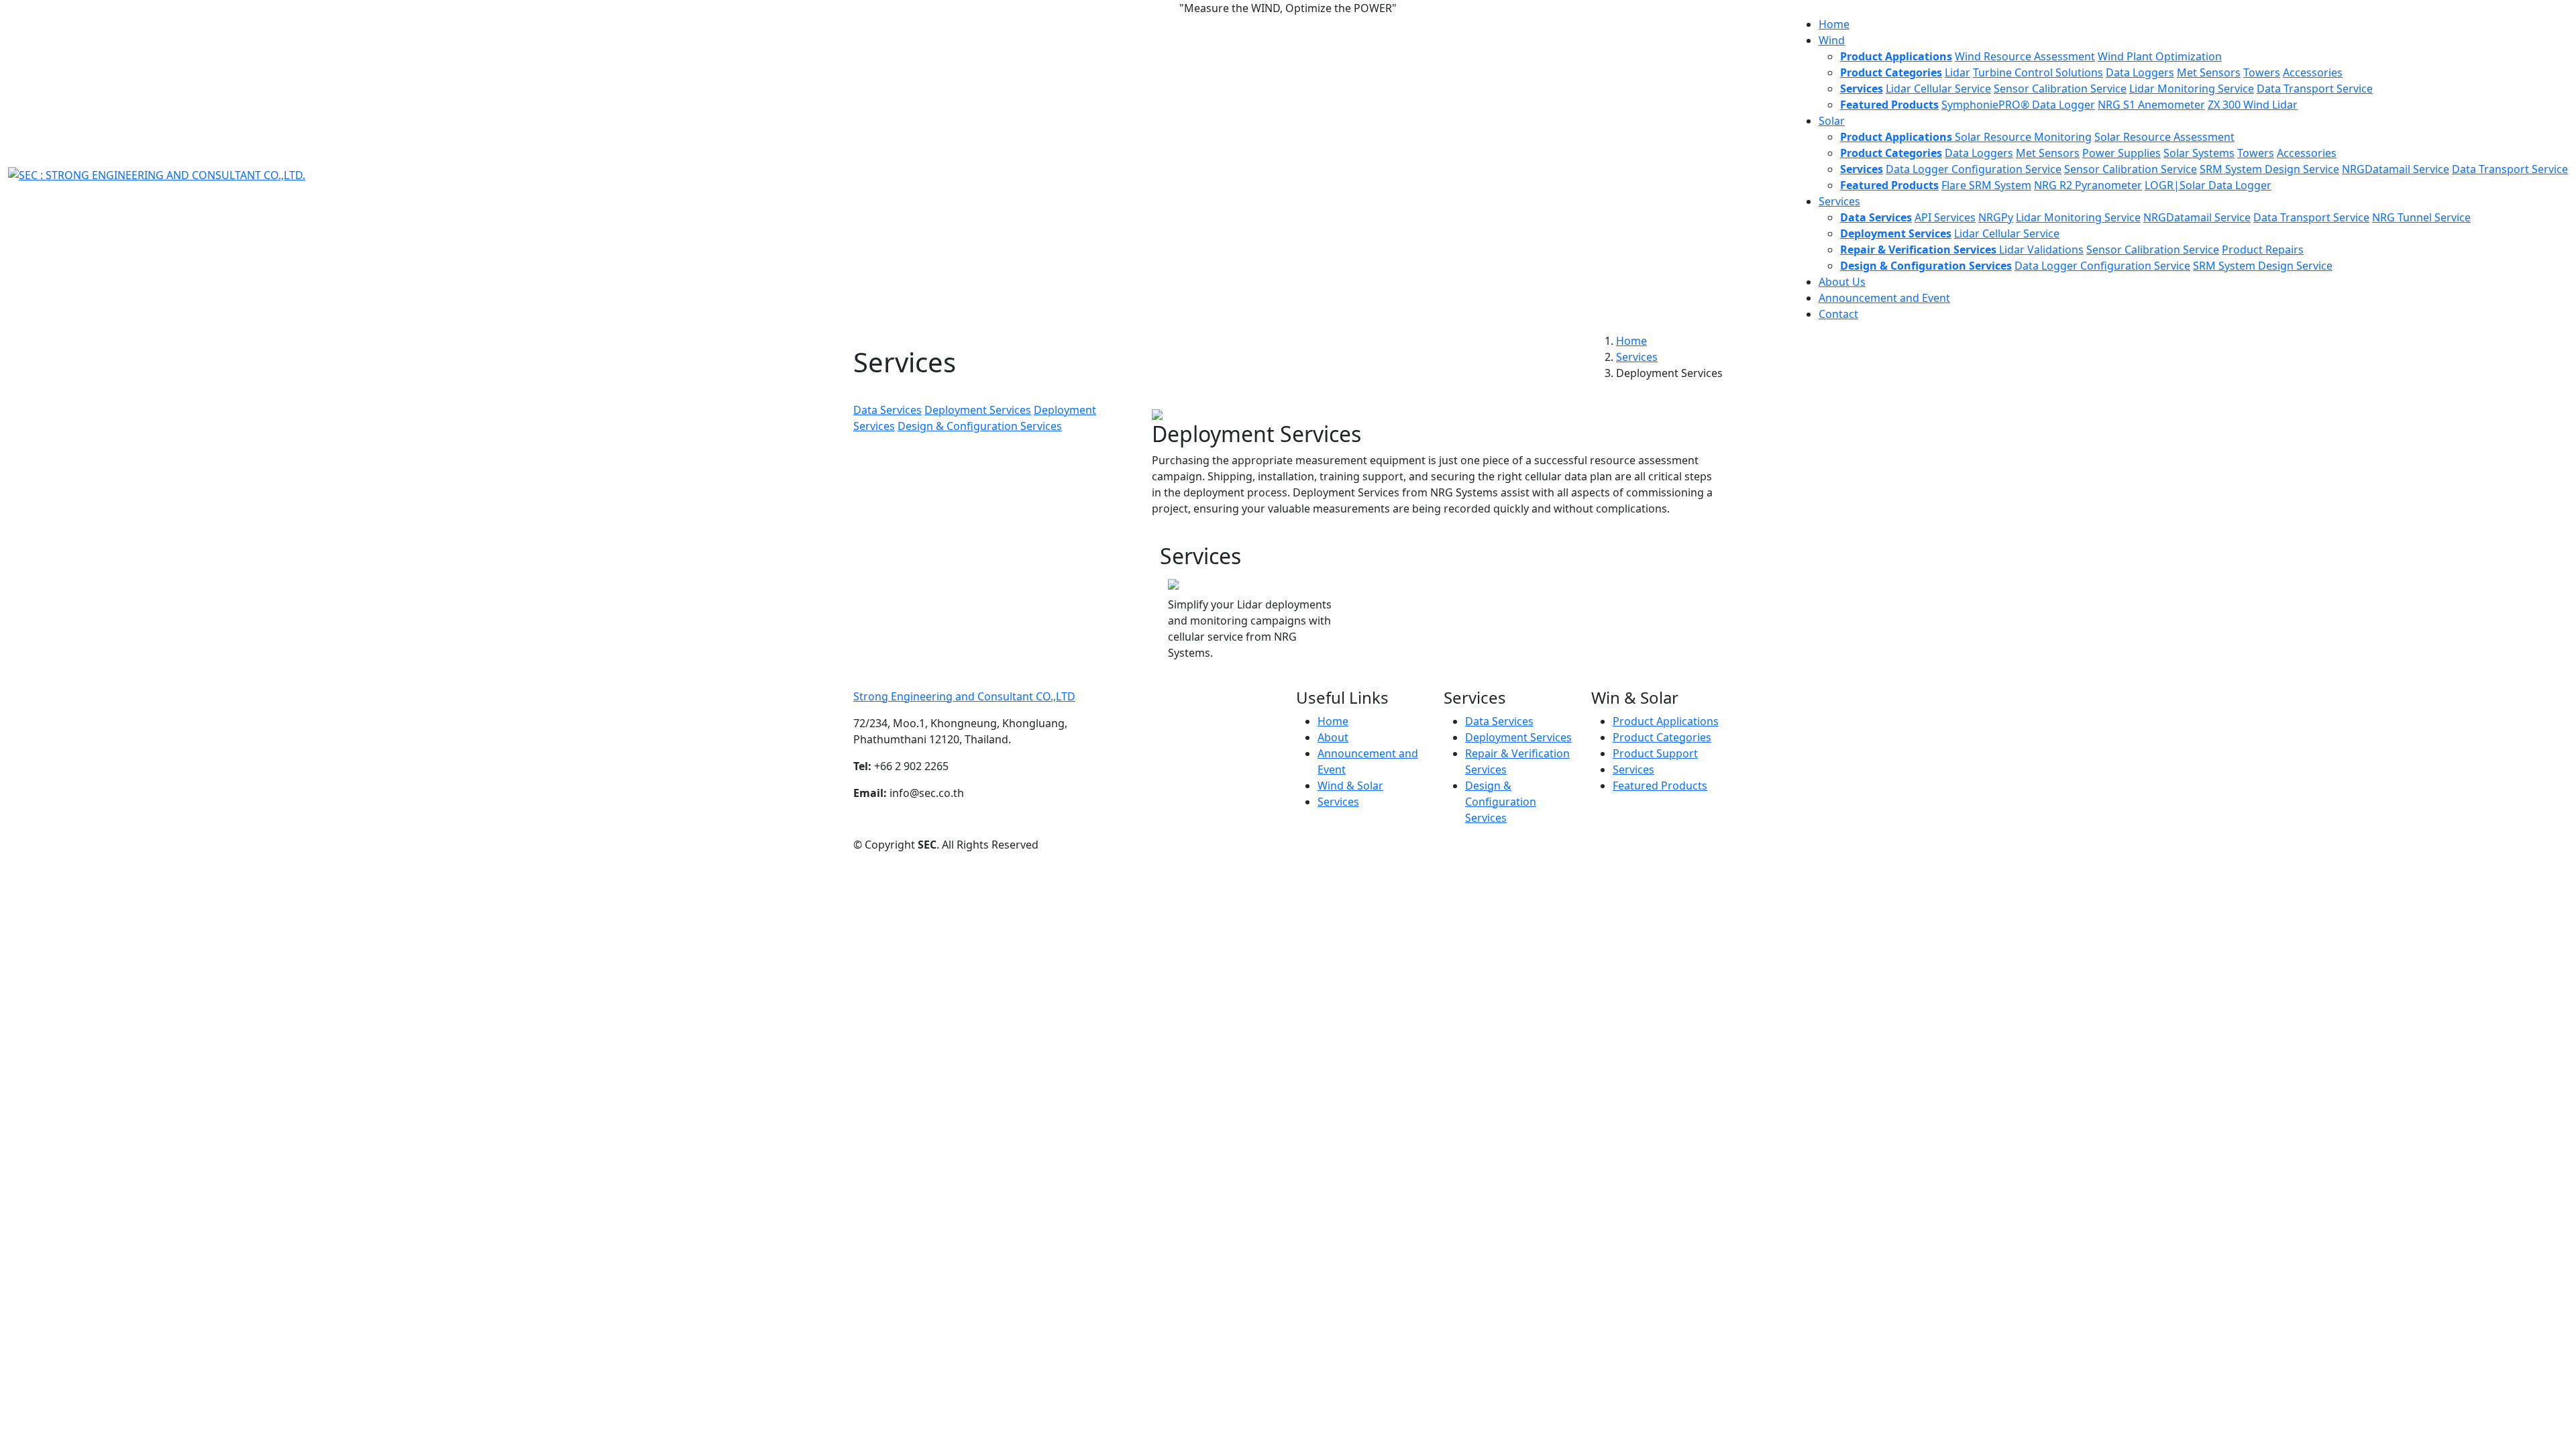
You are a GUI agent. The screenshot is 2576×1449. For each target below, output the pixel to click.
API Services (1945, 217)
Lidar (1957, 72)
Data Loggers (2140, 72)
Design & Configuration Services (980, 426)
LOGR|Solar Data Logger (2208, 185)
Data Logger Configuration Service (1974, 169)
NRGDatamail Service (2396, 169)
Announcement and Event (1884, 298)
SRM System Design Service (2269, 169)
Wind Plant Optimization (2160, 56)
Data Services (888, 410)
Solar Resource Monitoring (2023, 137)
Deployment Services (978, 410)
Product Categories (1662, 737)
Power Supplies (2122, 153)
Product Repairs (2263, 250)
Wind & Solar (1350, 786)
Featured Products (1660, 786)
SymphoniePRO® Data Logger (2018, 105)
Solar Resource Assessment (2164, 137)
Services (1637, 357)
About (1333, 737)
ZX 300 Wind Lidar (2253, 105)
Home (1834, 24)
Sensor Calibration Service (2060, 89)
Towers (2262, 72)
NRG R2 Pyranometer (2088, 185)
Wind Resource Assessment (2025, 56)
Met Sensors (2209, 72)
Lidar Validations (2041, 250)
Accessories (2313, 72)
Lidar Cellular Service (1938, 89)
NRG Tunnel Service (2421, 217)
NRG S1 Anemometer (2151, 105)
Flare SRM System (1986, 185)
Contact (1838, 314)
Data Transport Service (2315, 89)
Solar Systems (2199, 153)
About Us (1842, 282)
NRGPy (1996, 217)
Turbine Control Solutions (2038, 72)
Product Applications (1666, 721)
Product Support (1655, 753)
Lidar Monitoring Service (2192, 89)
